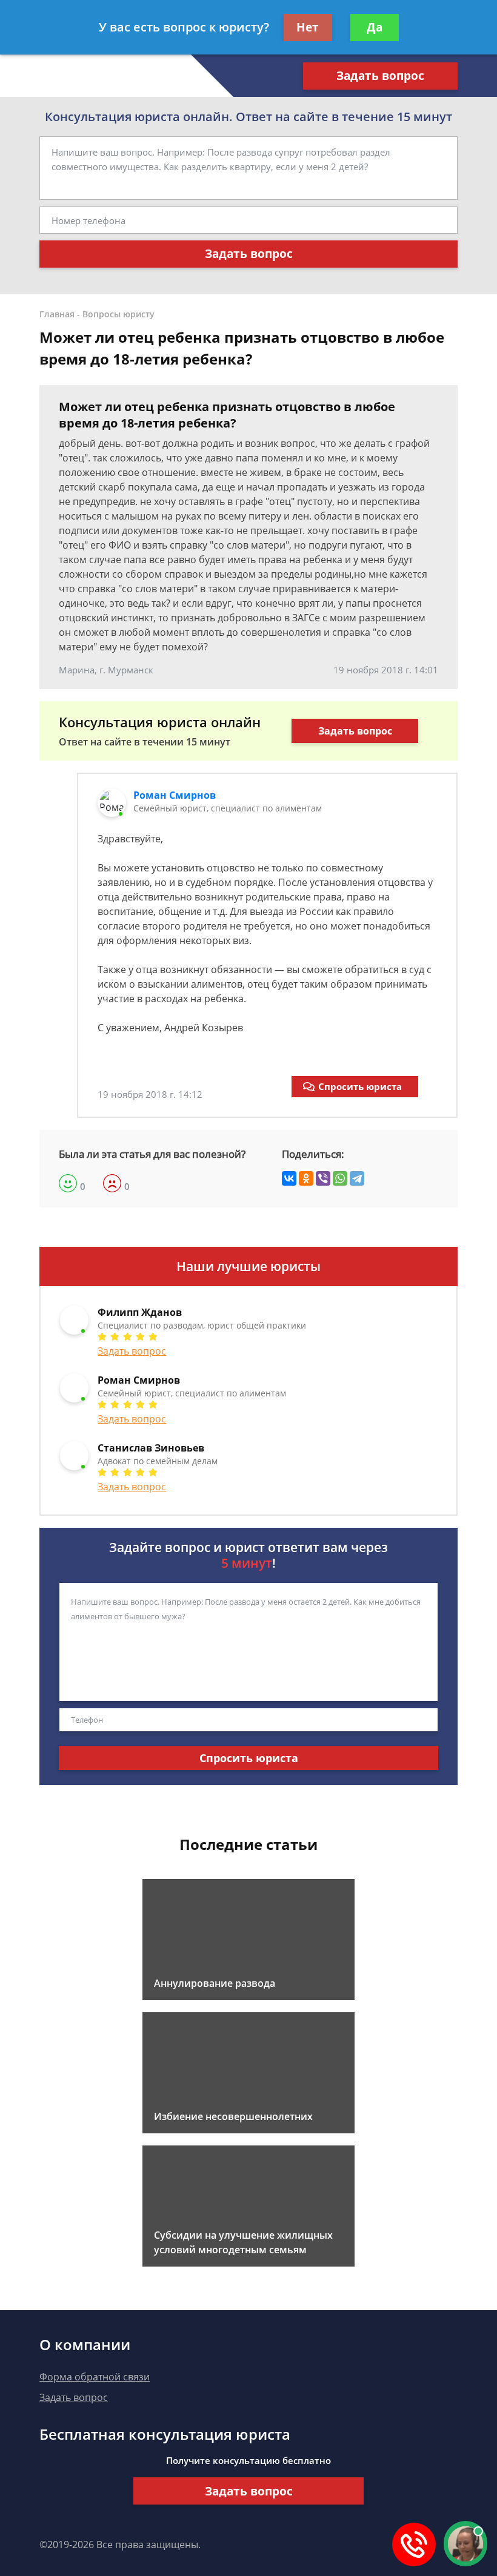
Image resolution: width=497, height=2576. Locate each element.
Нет (308, 27)
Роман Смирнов (175, 795)
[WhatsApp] (340, 1178)
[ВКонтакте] (289, 1178)
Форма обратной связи (95, 2377)
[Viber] (323, 1178)
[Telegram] (357, 1178)
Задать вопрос (380, 76)
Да (375, 27)
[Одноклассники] (306, 1178)
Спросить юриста (360, 1086)
